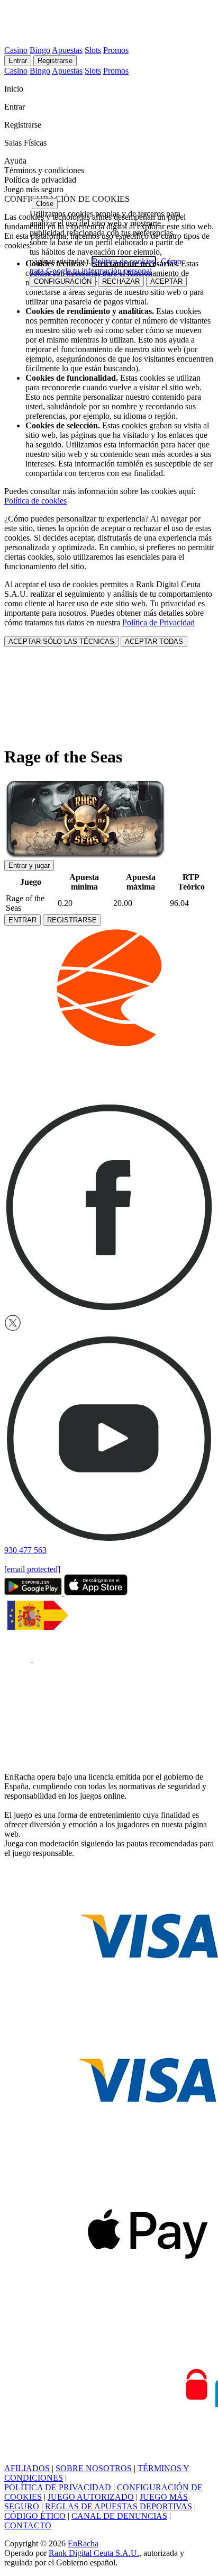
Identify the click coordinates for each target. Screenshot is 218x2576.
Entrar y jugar (29, 865)
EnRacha (83, 2543)
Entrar (18, 61)
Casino (16, 50)
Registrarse (55, 61)
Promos (116, 50)
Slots (93, 50)
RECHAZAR (121, 281)
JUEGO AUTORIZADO (91, 2497)
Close (45, 204)
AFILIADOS (27, 2468)
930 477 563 (25, 1550)
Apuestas (67, 50)
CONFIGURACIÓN (63, 281)
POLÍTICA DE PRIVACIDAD (58, 2487)
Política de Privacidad (158, 622)
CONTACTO (28, 2525)
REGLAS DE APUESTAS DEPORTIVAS (119, 2506)
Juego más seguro (34, 189)
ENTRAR (22, 920)
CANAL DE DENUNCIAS (119, 2516)
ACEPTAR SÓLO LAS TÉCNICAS (61, 641)
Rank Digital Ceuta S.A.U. (94, 2553)
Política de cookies (35, 501)
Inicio (15, 89)
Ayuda (16, 161)
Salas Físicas (26, 143)
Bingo (40, 50)
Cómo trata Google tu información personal (106, 266)
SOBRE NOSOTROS (94, 2468)
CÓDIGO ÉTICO (35, 2516)
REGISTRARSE (72, 920)
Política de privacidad (40, 180)
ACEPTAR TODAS (154, 641)
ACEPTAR (166, 281)
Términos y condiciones (44, 170)
